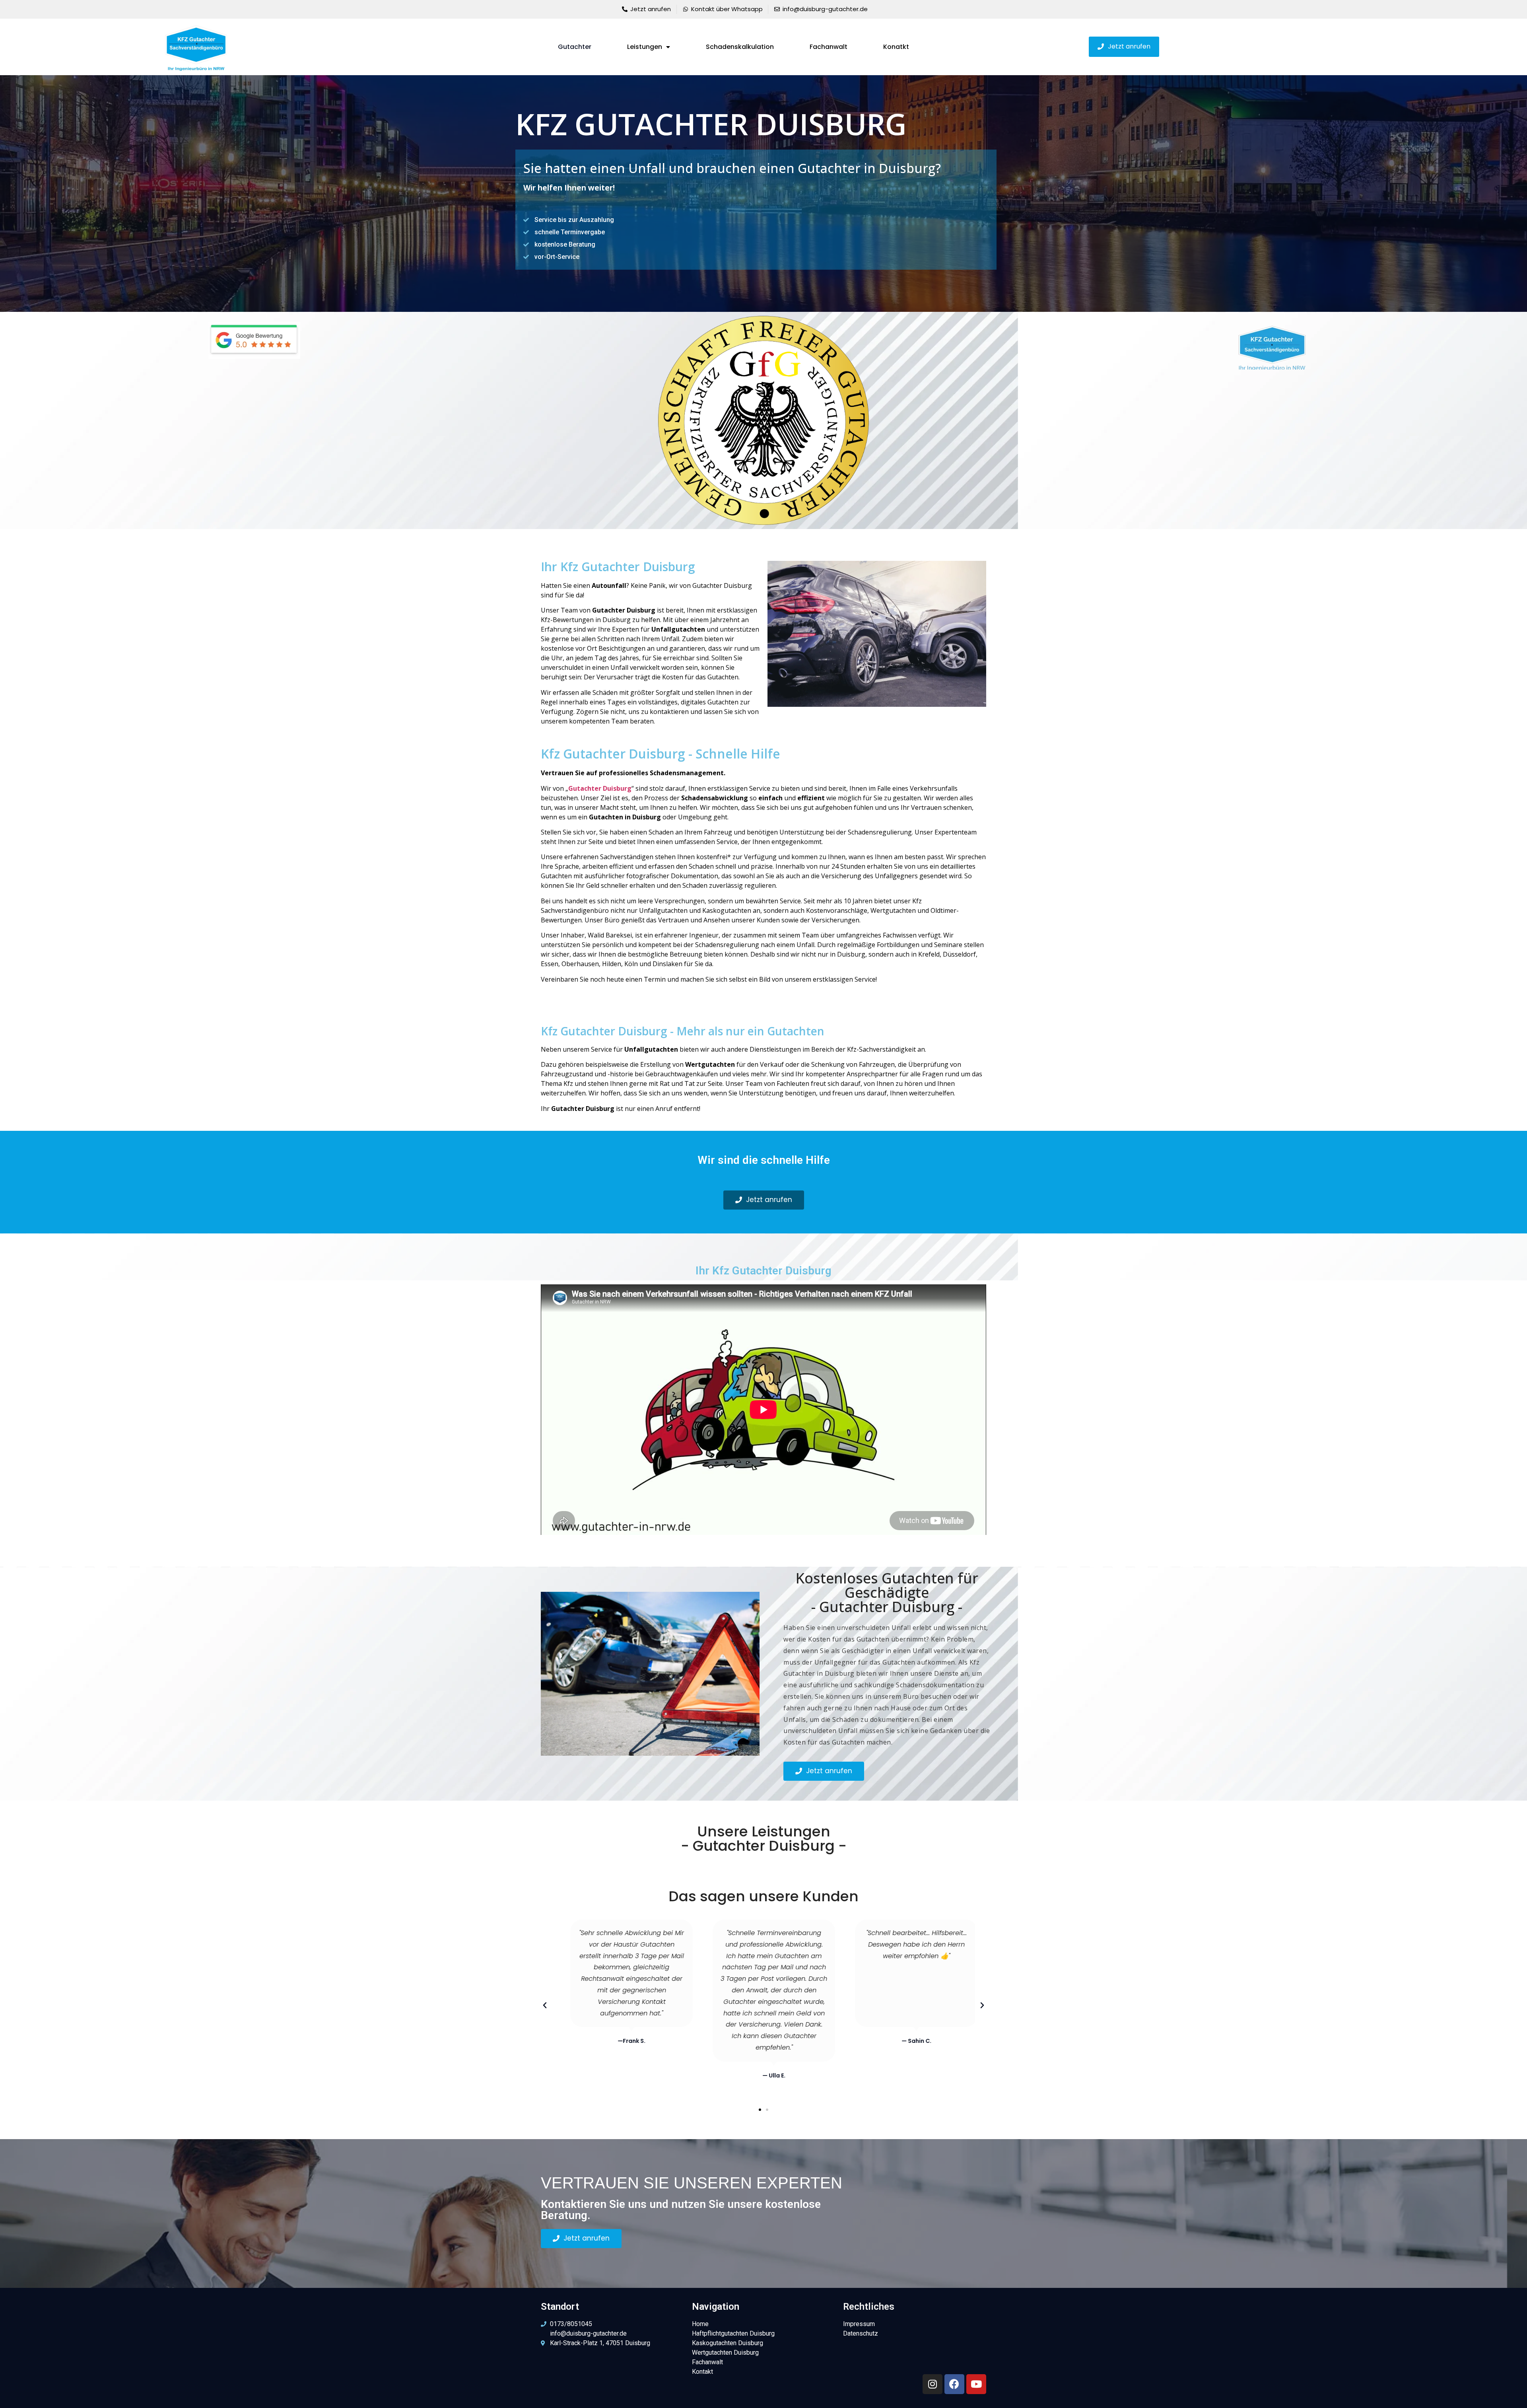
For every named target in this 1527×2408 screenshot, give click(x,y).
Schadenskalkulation (740, 47)
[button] (1124, 47)
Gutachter (575, 47)
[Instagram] (933, 2384)
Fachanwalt (829, 47)
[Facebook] (954, 2384)
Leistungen (645, 47)
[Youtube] (976, 2384)
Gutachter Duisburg (600, 788)
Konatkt (896, 47)
